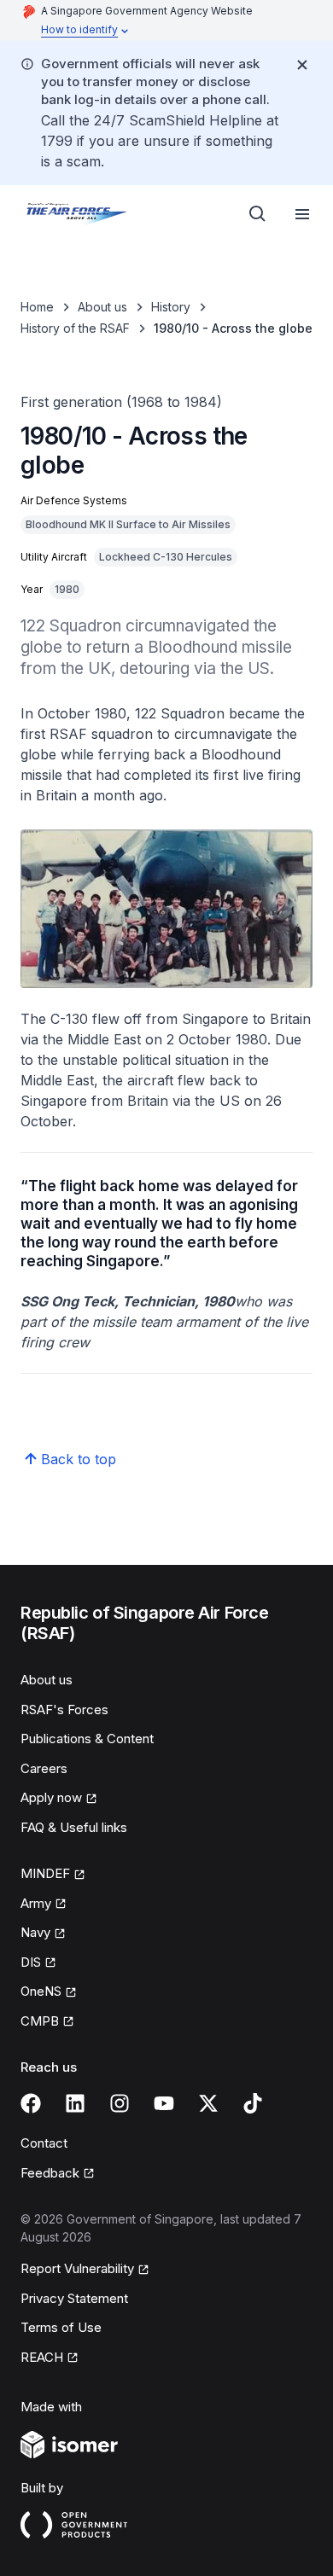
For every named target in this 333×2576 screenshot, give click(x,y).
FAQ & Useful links (74, 1827)
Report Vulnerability (77, 2268)
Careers (44, 1768)
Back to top (79, 1459)
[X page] (208, 2103)
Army (36, 1903)
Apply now (51, 1797)
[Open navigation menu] (302, 214)
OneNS (41, 1991)
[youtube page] (164, 2103)
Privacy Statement (74, 2298)
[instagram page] (120, 2103)
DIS (31, 1962)
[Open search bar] (258, 214)
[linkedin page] (75, 2103)
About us (102, 307)
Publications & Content (87, 1739)
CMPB (40, 2021)
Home (37, 307)
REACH (42, 2357)
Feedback (50, 2173)
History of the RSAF (75, 328)
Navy (35, 1932)
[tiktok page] (253, 2103)
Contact (44, 2143)
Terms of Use (61, 2327)
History (171, 307)
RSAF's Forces (64, 1710)
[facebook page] (31, 2103)
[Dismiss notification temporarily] (302, 65)
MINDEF (45, 1873)
